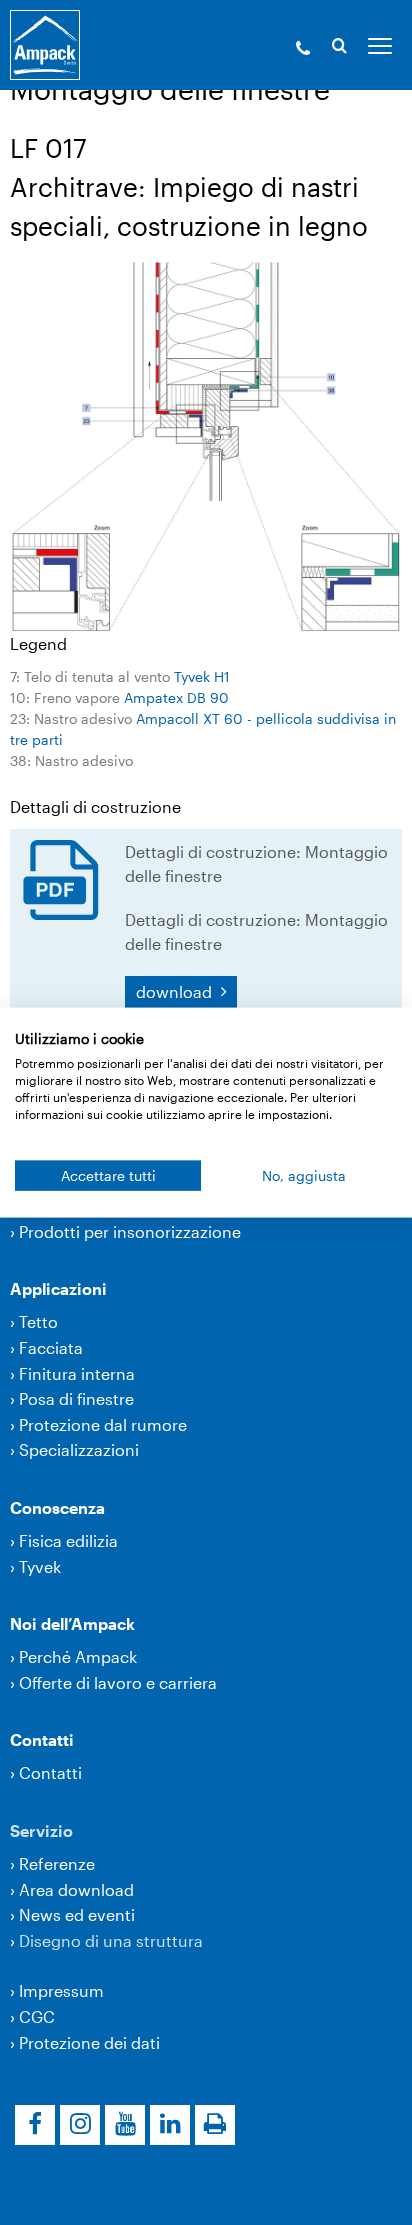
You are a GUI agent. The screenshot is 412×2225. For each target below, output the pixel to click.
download (176, 991)
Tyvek (40, 1566)
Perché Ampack (78, 1656)
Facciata (51, 1347)
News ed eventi (77, 1914)
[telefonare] (303, 50)
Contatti (42, 1739)
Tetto (38, 1321)
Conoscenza (57, 1507)
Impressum (61, 1990)
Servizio (41, 1830)
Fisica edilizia (68, 1540)
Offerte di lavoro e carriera (118, 1682)
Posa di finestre (76, 1398)
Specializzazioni (79, 1449)
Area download (76, 1889)
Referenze (57, 1863)
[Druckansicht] (215, 2125)
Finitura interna (77, 1373)
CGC (37, 2016)
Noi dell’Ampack (72, 1623)
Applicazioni (58, 1288)
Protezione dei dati (89, 2042)
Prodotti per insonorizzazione (130, 1231)
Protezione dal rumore (103, 1424)
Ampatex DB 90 (176, 697)
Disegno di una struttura (111, 1940)
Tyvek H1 (202, 676)
